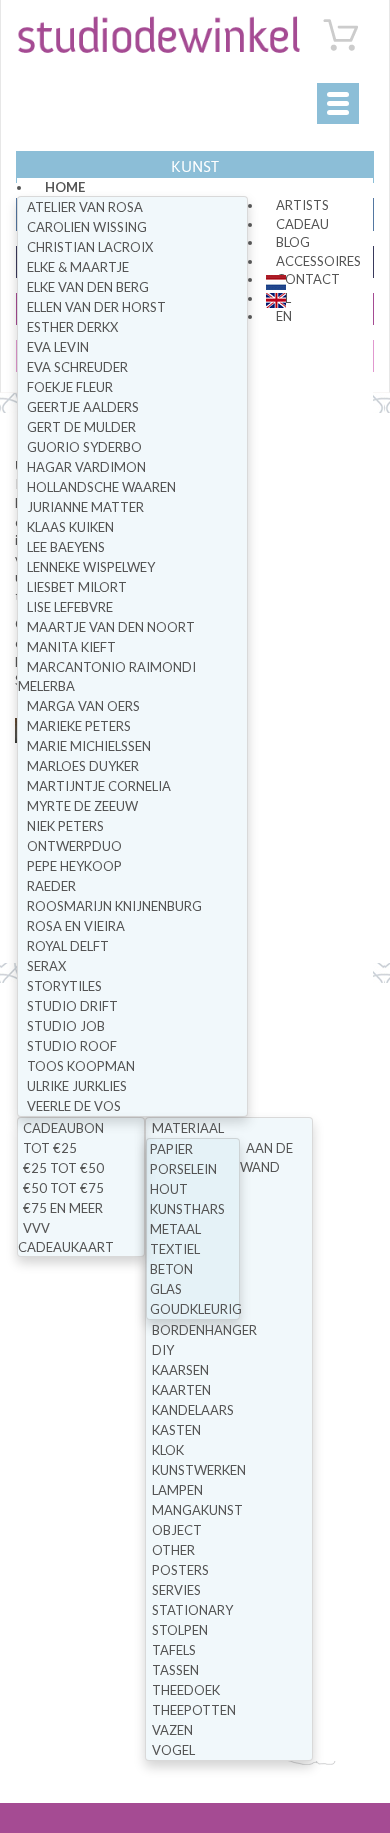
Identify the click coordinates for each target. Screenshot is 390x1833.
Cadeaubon (63, 1128)
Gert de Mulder (81, 427)
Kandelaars (193, 1410)
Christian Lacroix (90, 247)
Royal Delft (68, 946)
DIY (163, 1350)
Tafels (174, 1650)
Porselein (183, 1169)
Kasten (176, 1430)
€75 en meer (63, 1208)
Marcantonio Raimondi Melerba (107, 676)
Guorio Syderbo (84, 447)
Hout (169, 1189)
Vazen (172, 1730)
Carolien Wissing (87, 227)
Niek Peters (65, 826)
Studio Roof (72, 1046)
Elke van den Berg (88, 287)
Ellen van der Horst (96, 307)
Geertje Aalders (83, 407)
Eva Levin (58, 347)
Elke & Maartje (78, 267)
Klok (168, 1450)
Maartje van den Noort (111, 627)
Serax (46, 966)
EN (284, 316)
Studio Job (66, 1026)
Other (173, 1550)
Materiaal (188, 1128)
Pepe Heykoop (74, 866)
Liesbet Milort (77, 587)
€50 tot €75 (63, 1188)
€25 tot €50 (63, 1168)
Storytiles (64, 986)
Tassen (175, 1670)
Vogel (173, 1750)
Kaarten (181, 1390)
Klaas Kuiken (70, 527)
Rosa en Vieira (76, 926)
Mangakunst (197, 1510)
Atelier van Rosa (85, 207)
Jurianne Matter (85, 507)
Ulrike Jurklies (77, 1086)
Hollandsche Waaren (101, 487)
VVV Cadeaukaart (66, 1237)
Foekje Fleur (70, 387)
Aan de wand (267, 1157)
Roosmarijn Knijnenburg (114, 906)
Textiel (175, 1249)
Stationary (192, 1610)
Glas (166, 1289)
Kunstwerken (199, 1470)
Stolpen (180, 1630)
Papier (171, 1149)
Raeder (51, 886)
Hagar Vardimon (86, 467)
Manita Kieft (71, 647)
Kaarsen (180, 1370)
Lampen (177, 1490)
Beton (171, 1269)
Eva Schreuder (77, 367)
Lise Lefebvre (70, 607)
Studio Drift (72, 1006)
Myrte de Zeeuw (82, 806)
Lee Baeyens (66, 547)
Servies (176, 1590)
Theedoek (186, 1690)
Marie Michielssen (89, 746)
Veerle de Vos (74, 1106)
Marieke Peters (79, 726)
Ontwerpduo (74, 846)
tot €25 (50, 1148)
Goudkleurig (196, 1309)
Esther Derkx (72, 327)
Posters (180, 1570)
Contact (308, 279)
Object (177, 1530)
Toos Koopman (81, 1066)
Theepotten (194, 1710)
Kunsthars (187, 1209)
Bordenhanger (204, 1330)
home (65, 187)
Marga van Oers (83, 706)
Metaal (175, 1229)
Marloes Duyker (83, 766)
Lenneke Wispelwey (91, 567)
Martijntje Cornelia (99, 786)
